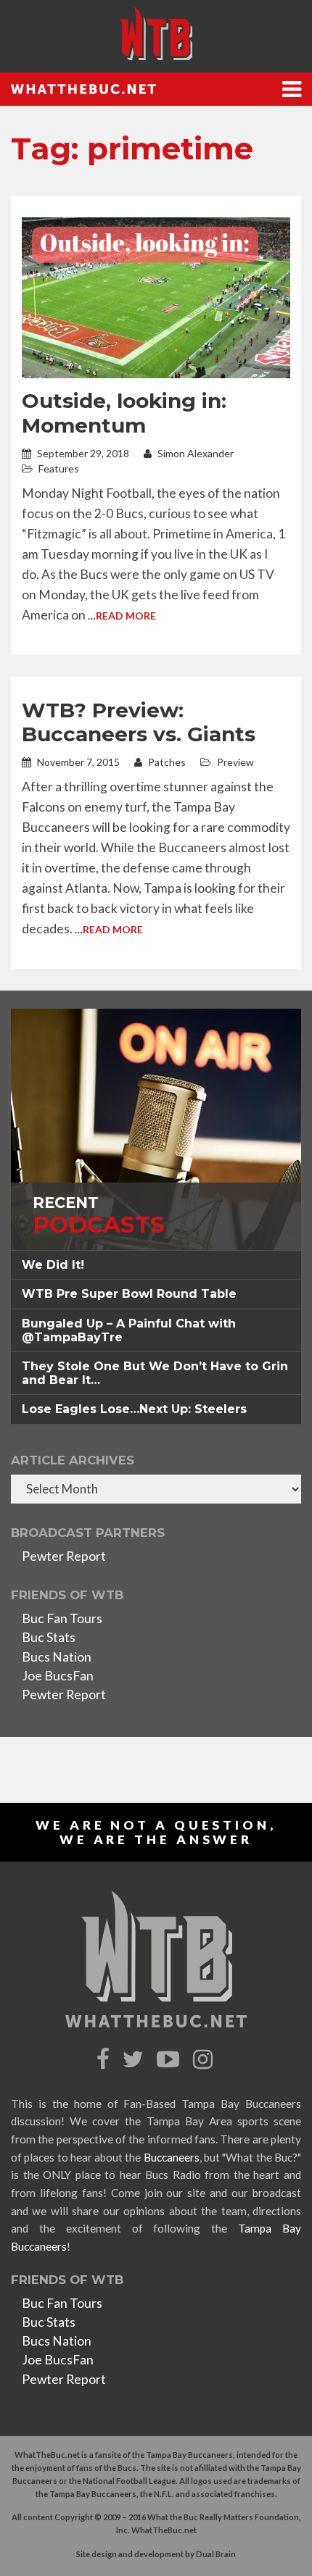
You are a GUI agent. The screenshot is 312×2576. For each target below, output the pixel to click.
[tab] (156, 1265)
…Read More (122, 616)
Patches (166, 762)
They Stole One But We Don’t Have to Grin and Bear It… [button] (155, 1373)
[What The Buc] (156, 33)
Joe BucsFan (58, 1676)
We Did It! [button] (53, 1265)
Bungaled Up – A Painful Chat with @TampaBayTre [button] (129, 1330)
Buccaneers (172, 2157)
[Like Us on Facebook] (105, 2060)
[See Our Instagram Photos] (205, 2060)
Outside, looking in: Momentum (124, 413)
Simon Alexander (194, 453)
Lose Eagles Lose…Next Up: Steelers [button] (134, 1409)
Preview (235, 762)
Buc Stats (49, 1637)
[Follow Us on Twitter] (135, 2060)
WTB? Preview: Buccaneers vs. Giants (139, 722)
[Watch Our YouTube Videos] (170, 2060)
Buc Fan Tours (62, 1618)
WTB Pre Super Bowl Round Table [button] (129, 1294)
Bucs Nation (57, 1657)
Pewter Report (64, 1556)
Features (59, 468)
